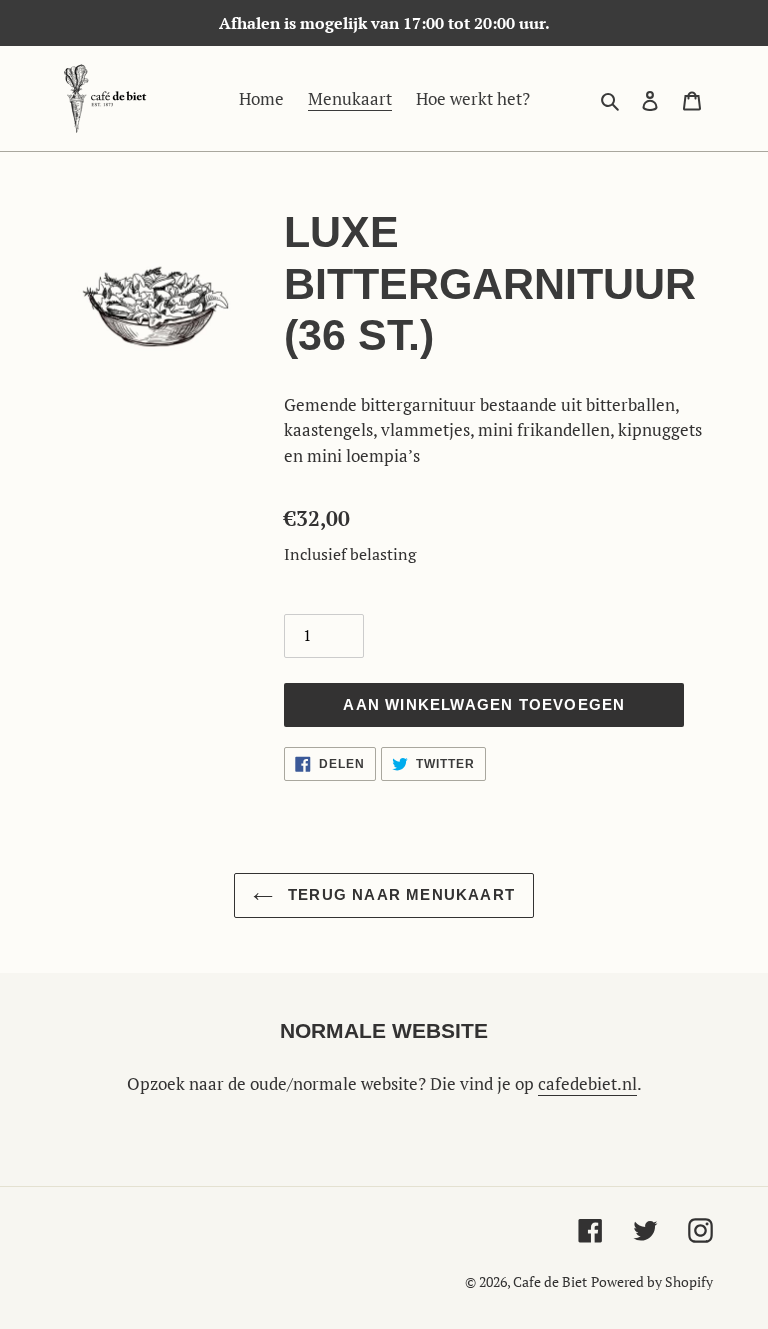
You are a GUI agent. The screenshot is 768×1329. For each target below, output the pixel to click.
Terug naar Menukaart (399, 894)
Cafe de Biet (550, 1281)
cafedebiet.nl (587, 1083)
